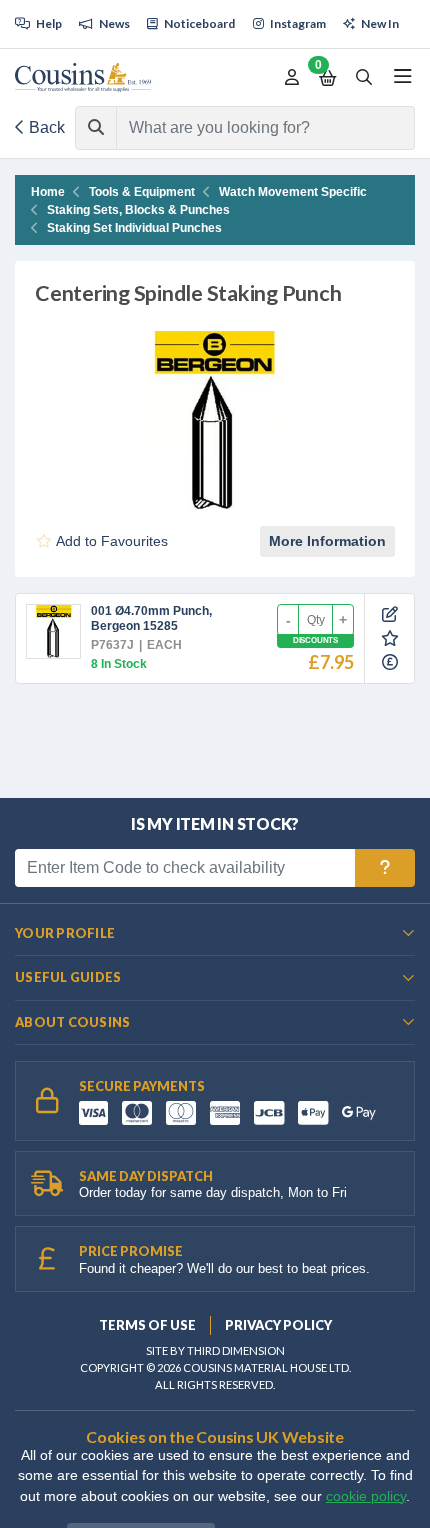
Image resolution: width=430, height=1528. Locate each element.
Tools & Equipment (142, 192)
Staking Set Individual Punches (134, 228)
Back (45, 127)
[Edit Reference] (390, 615)
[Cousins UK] (83, 77)
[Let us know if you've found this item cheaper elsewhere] (390, 663)
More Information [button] (327, 541)
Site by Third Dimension (215, 1350)
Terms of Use (147, 1325)
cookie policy (366, 1496)
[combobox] (247, 128)
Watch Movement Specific (293, 192)
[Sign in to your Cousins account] (292, 78)
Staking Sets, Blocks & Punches (138, 210)
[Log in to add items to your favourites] (390, 638)
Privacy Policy (278, 1325)
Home (48, 192)
